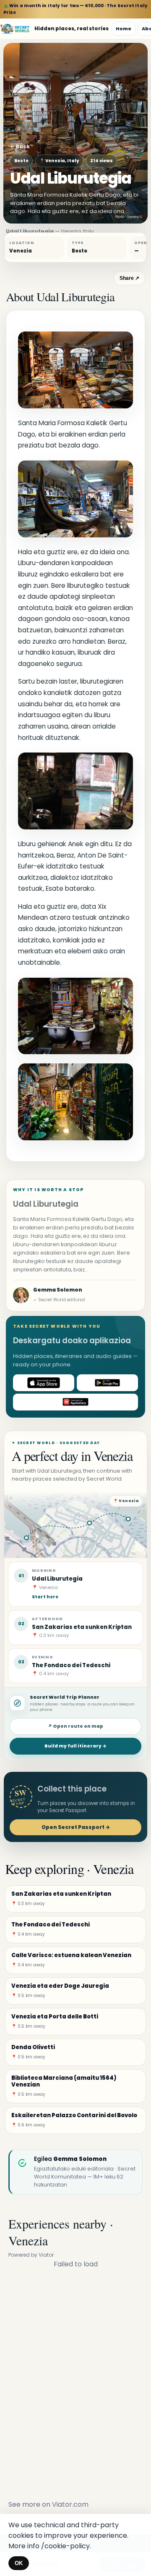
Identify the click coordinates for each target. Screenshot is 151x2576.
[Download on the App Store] (44, 1383)
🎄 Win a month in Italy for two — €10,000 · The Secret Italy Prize (75, 9)
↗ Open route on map (75, 1726)
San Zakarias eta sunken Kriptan (82, 1627)
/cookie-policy (65, 2546)
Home (124, 29)
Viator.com (70, 2504)
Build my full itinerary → (75, 1746)
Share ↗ (129, 278)
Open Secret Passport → (76, 1827)
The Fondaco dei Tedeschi (71, 1665)
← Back (20, 146)
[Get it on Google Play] (107, 1383)
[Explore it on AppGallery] (75, 1402)
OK (19, 2563)
